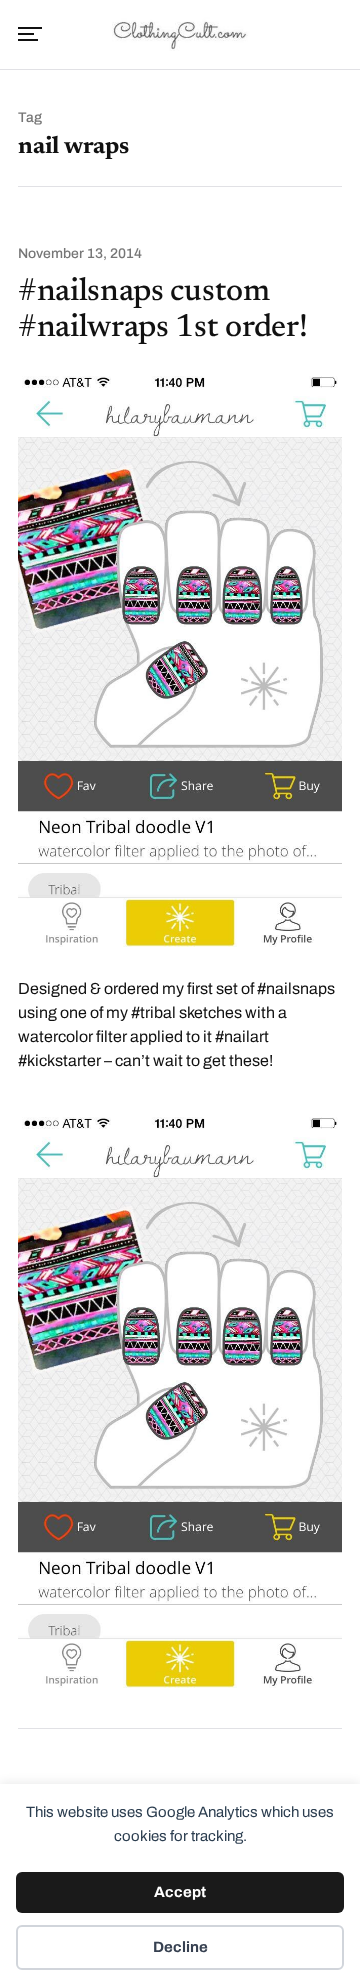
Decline (180, 1947)
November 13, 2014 (80, 254)
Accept (180, 1892)
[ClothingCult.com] (180, 33)
